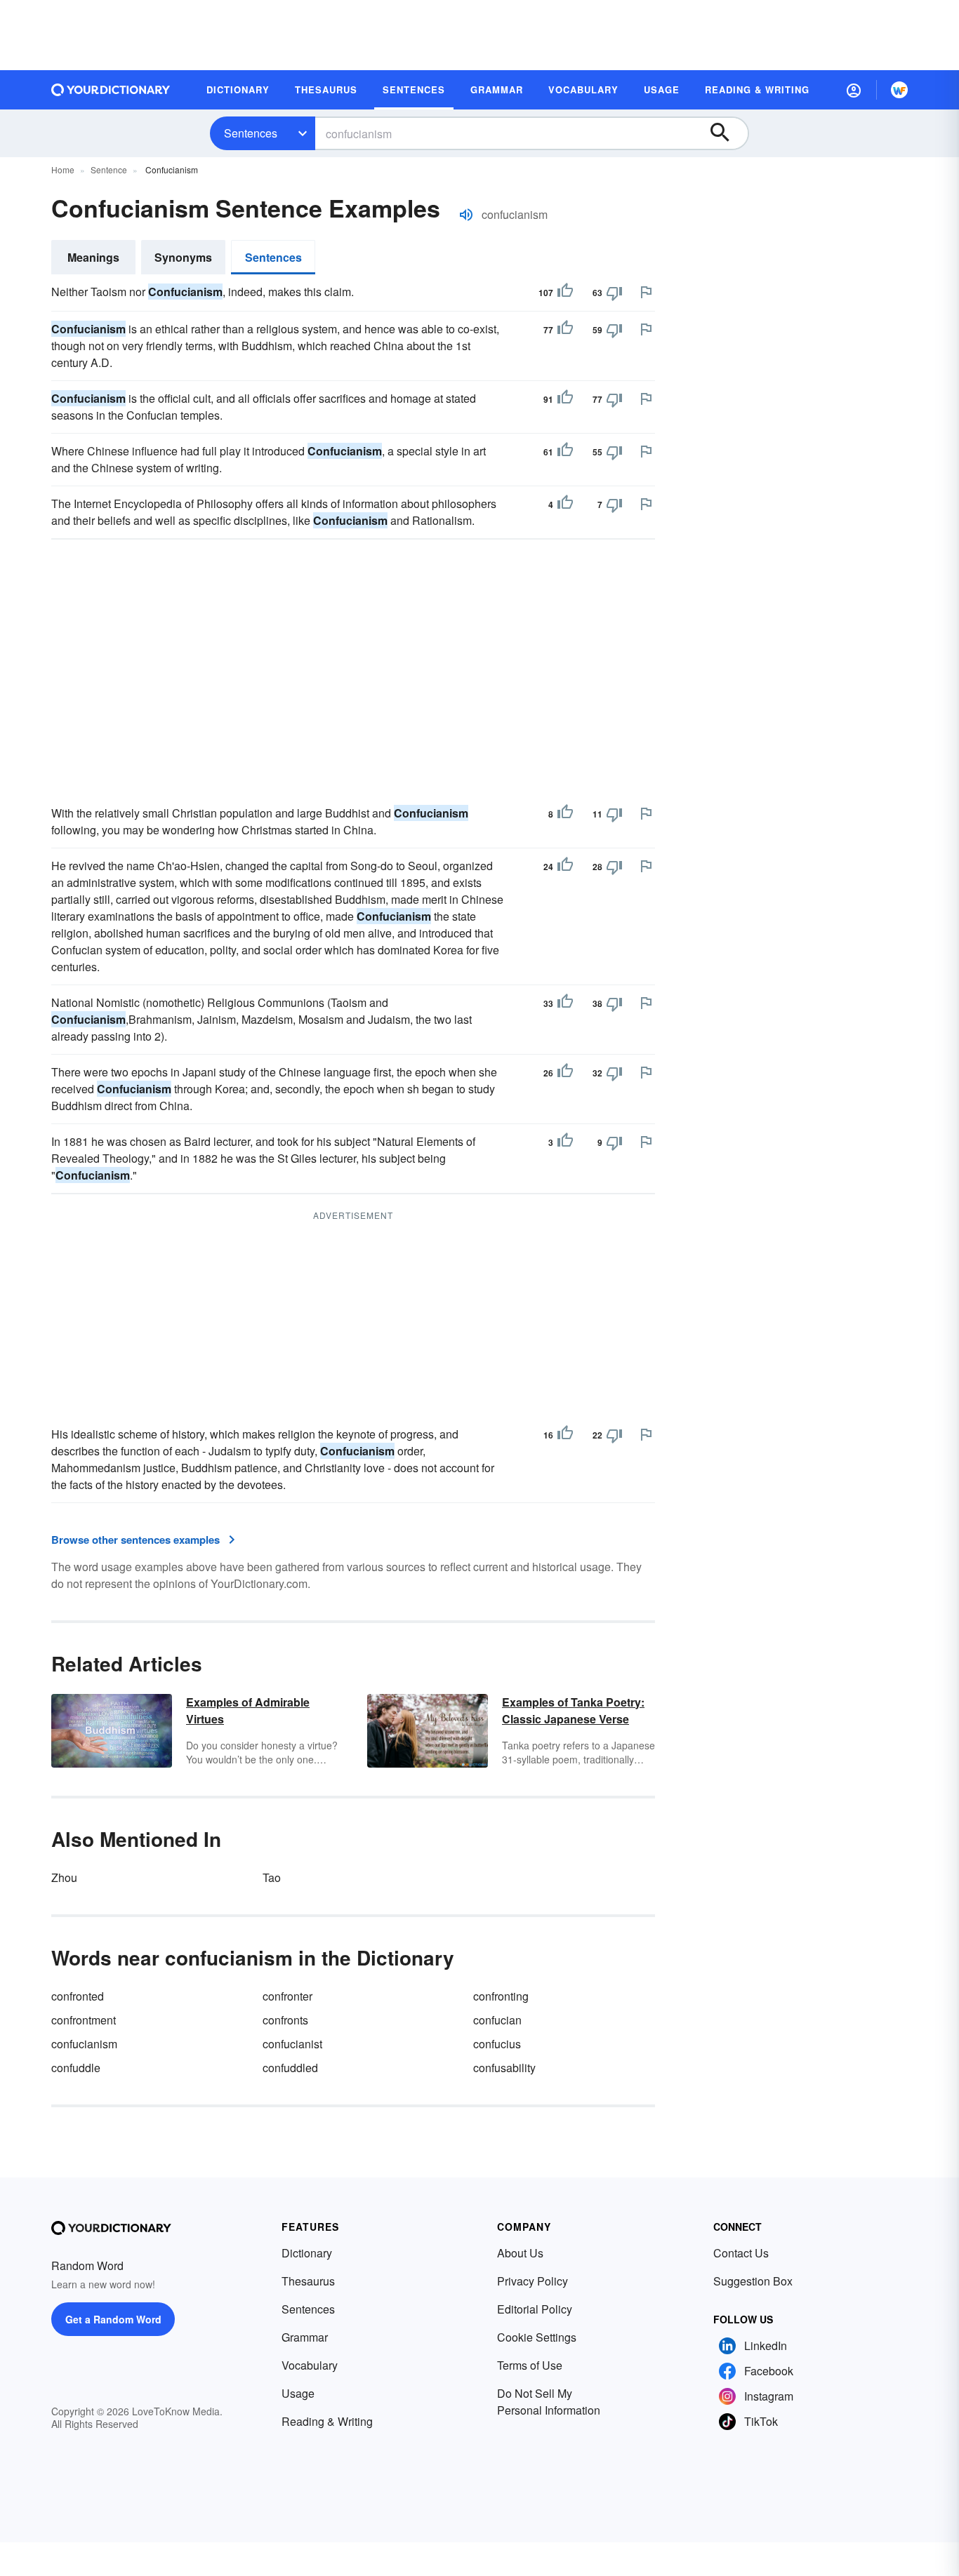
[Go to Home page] (111, 90)
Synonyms (183, 257)
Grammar (305, 2337)
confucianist (292, 2044)
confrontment (84, 2020)
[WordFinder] (899, 90)
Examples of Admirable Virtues (248, 1710)
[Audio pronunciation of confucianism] (466, 215)
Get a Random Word (113, 2319)
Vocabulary (310, 2365)
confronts (285, 2020)
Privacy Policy (533, 2281)
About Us (520, 2253)
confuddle (76, 2068)
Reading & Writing (327, 2421)
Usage (298, 2393)
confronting (501, 1996)
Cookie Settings (537, 2337)
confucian (497, 2020)
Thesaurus (308, 2281)
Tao (272, 1877)
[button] (854, 90)
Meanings (93, 257)
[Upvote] (565, 293)
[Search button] (727, 133)
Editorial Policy (535, 2309)
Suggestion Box (753, 2281)
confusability (504, 2068)
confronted (78, 1996)
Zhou (64, 1877)
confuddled (290, 2068)
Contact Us (741, 2253)
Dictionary (307, 2253)
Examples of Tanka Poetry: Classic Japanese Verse (573, 1710)
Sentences (251, 133)
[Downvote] (614, 293)
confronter (287, 1996)
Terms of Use (530, 2365)
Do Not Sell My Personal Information (549, 2402)
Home (63, 169)
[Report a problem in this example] (646, 292)
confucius (497, 2044)
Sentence (109, 169)
